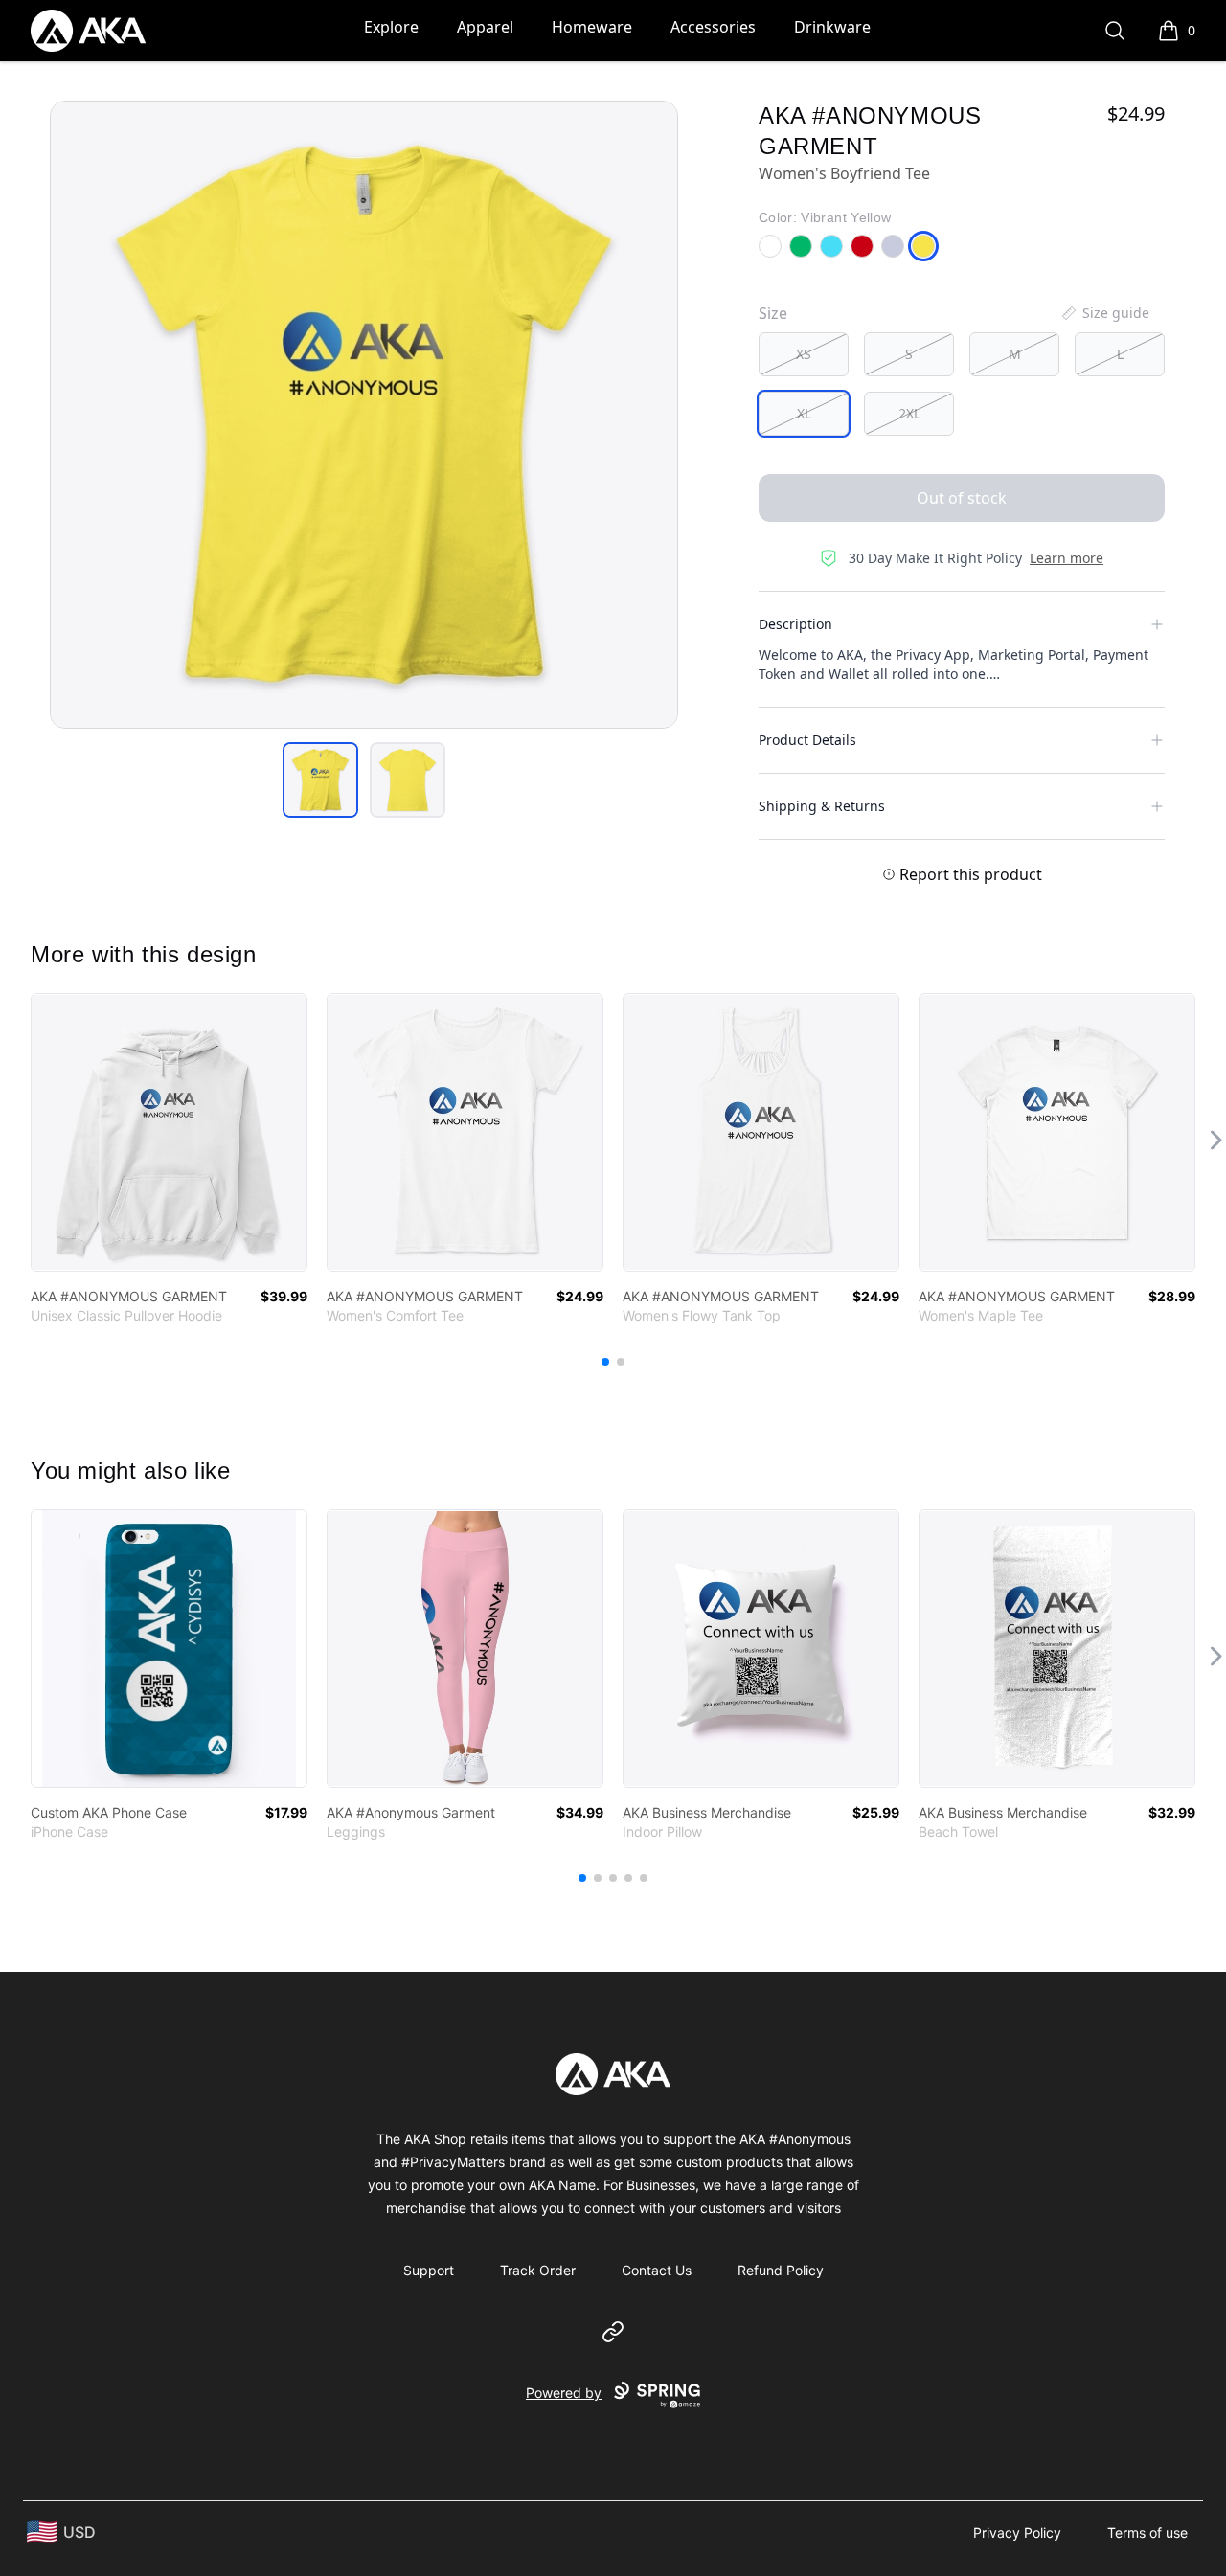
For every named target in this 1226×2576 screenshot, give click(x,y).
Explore (391, 27)
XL (804, 413)
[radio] (804, 354)
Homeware (592, 27)
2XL (909, 413)
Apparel (485, 27)
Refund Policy (781, 2270)
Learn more (1067, 558)
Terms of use (1147, 2532)
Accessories (713, 27)
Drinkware (832, 27)
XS (804, 354)
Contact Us (657, 2270)
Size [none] (773, 313)
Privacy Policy (1017, 2532)
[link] (169, 1132)
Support (429, 2270)
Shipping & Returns (822, 806)
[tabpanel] (364, 415)
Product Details (807, 740)
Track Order (538, 2270)
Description (795, 624)
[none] (1104, 313)
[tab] (320, 780)
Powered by (564, 2393)
